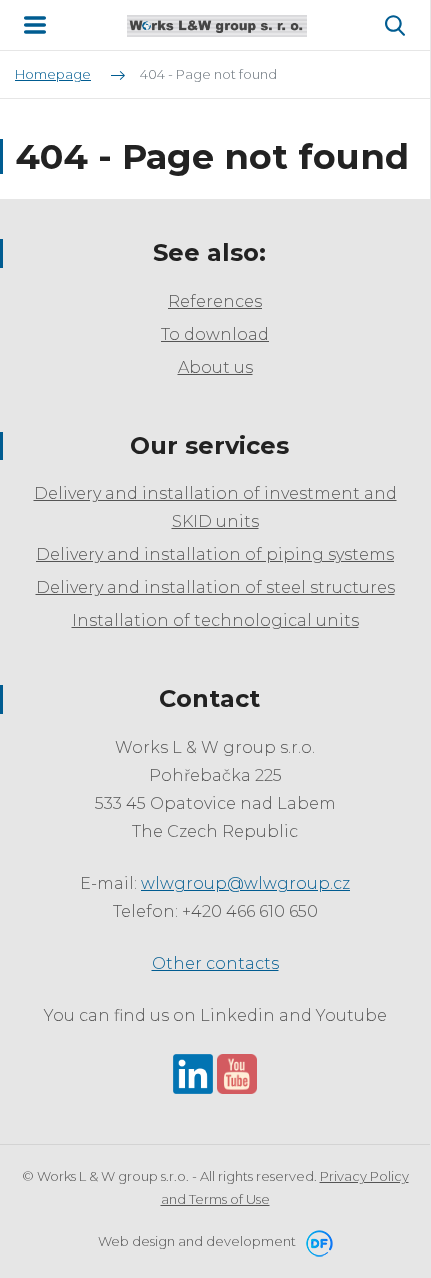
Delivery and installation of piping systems (215, 554)
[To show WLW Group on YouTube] (237, 1072)
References (215, 301)
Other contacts (215, 963)
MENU (35, 25)
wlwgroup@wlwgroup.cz (245, 883)
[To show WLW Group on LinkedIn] (193, 1072)
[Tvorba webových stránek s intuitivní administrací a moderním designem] (316, 1241)
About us (215, 367)
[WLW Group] (217, 25)
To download (215, 334)
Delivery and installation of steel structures (215, 587)
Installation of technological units (215, 620)
